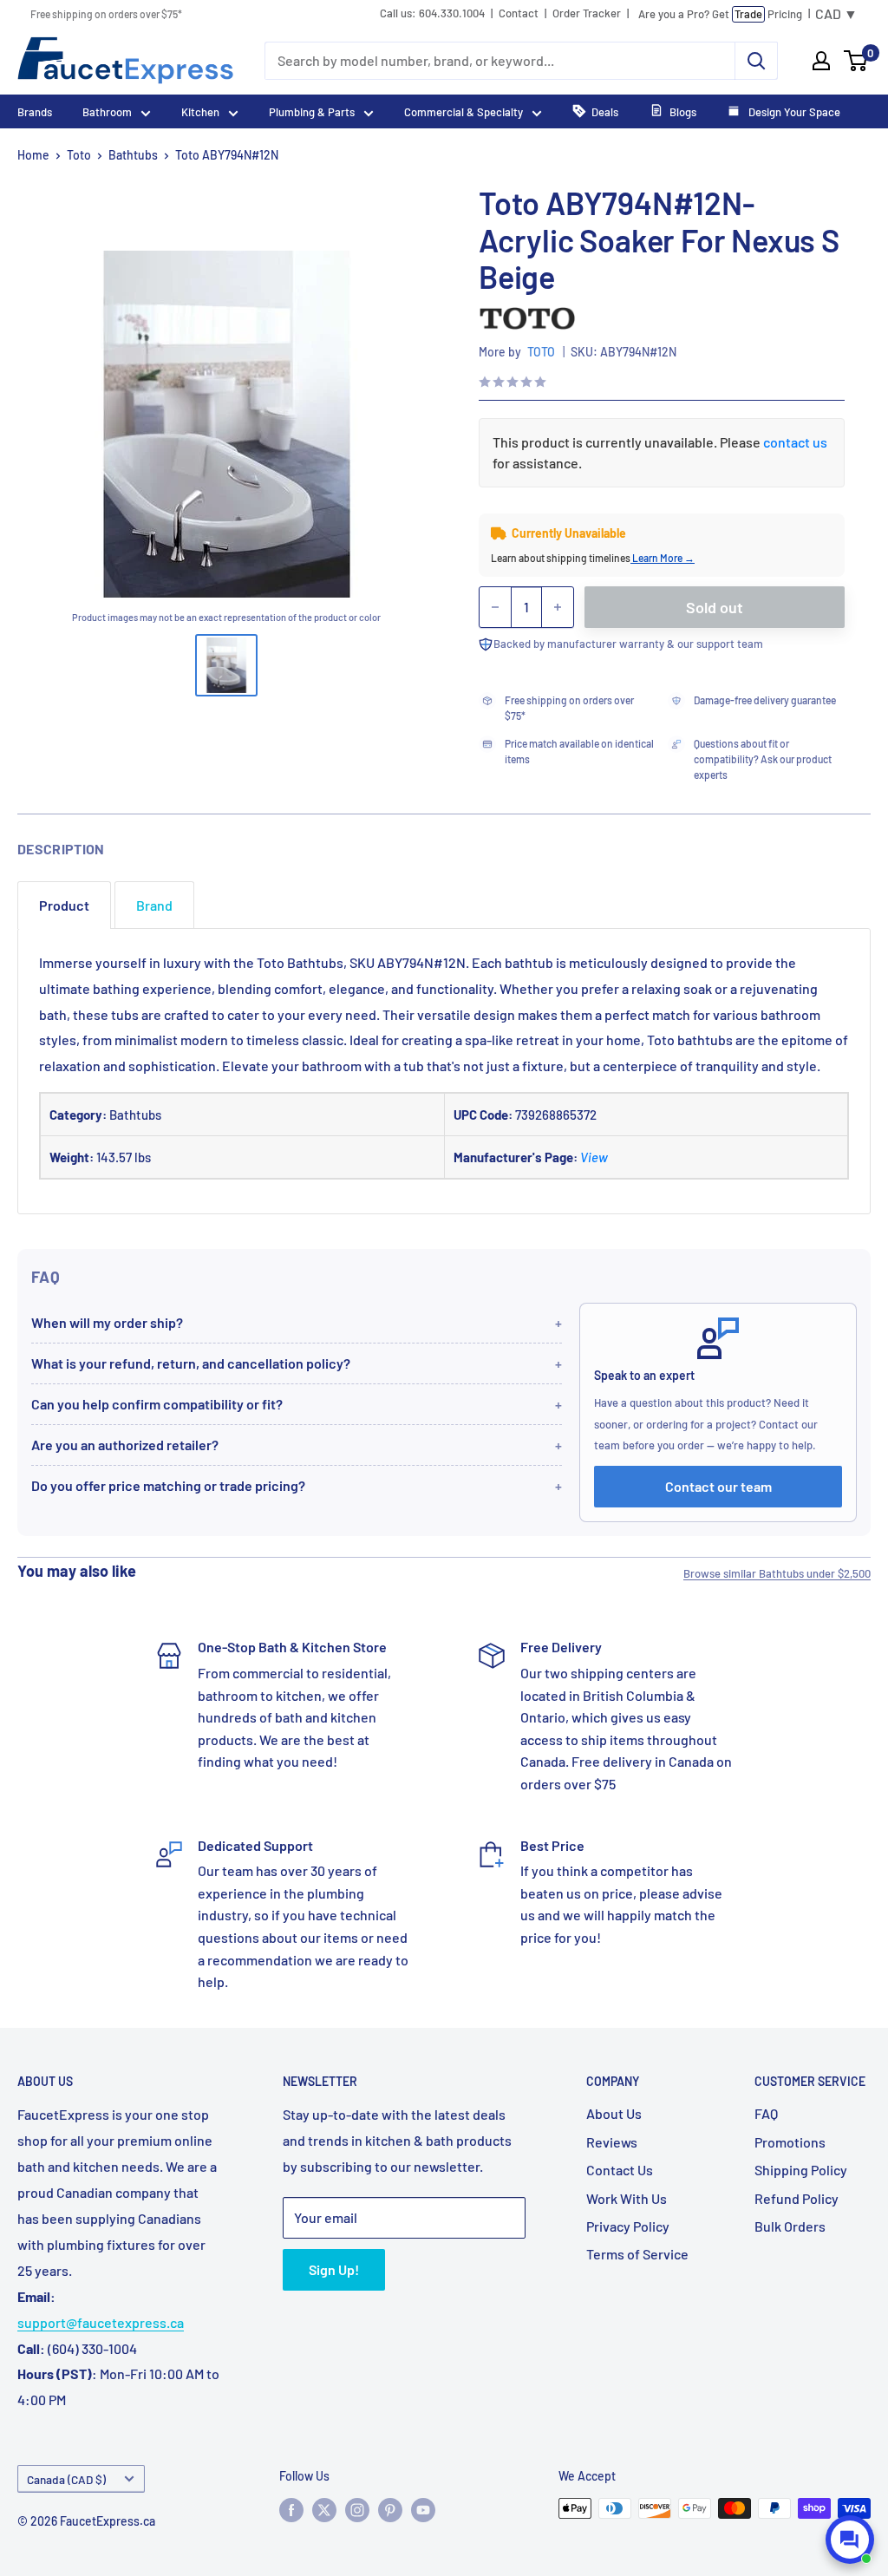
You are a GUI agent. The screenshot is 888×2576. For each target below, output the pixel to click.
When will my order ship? (107, 1322)
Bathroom (107, 112)
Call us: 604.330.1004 (432, 13)
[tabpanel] (444, 1072)
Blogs (683, 112)
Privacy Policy (628, 2226)
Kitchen (200, 112)
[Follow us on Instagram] (357, 2510)
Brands (35, 112)
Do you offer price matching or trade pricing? (168, 1485)
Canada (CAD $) (66, 2479)
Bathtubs (133, 155)
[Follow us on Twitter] (324, 2510)
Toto (79, 155)
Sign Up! (334, 2269)
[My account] (821, 61)
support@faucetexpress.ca (101, 2322)
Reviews (612, 2142)
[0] (856, 61)
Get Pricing (720, 14)
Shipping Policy (801, 2170)
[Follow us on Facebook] (291, 2510)
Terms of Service (637, 2254)
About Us (614, 2113)
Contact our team (718, 1486)
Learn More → (663, 558)
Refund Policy (797, 2198)
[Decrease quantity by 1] (495, 607)
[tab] (64, 905)
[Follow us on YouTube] (423, 2510)
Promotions (790, 2142)
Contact (519, 13)
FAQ (766, 2113)
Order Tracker (587, 13)
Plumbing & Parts (312, 112)
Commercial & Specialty (464, 112)
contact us (795, 442)
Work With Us (627, 2198)
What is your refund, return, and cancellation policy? (191, 1363)
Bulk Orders (790, 2226)
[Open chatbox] (850, 2540)
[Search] (756, 61)
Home (33, 155)
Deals (605, 112)
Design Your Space (793, 112)
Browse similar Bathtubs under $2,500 (777, 1573)
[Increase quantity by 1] (558, 607)
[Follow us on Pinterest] (390, 2510)
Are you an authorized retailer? (125, 1445)
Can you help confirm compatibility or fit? (157, 1404)
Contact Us (620, 2170)
